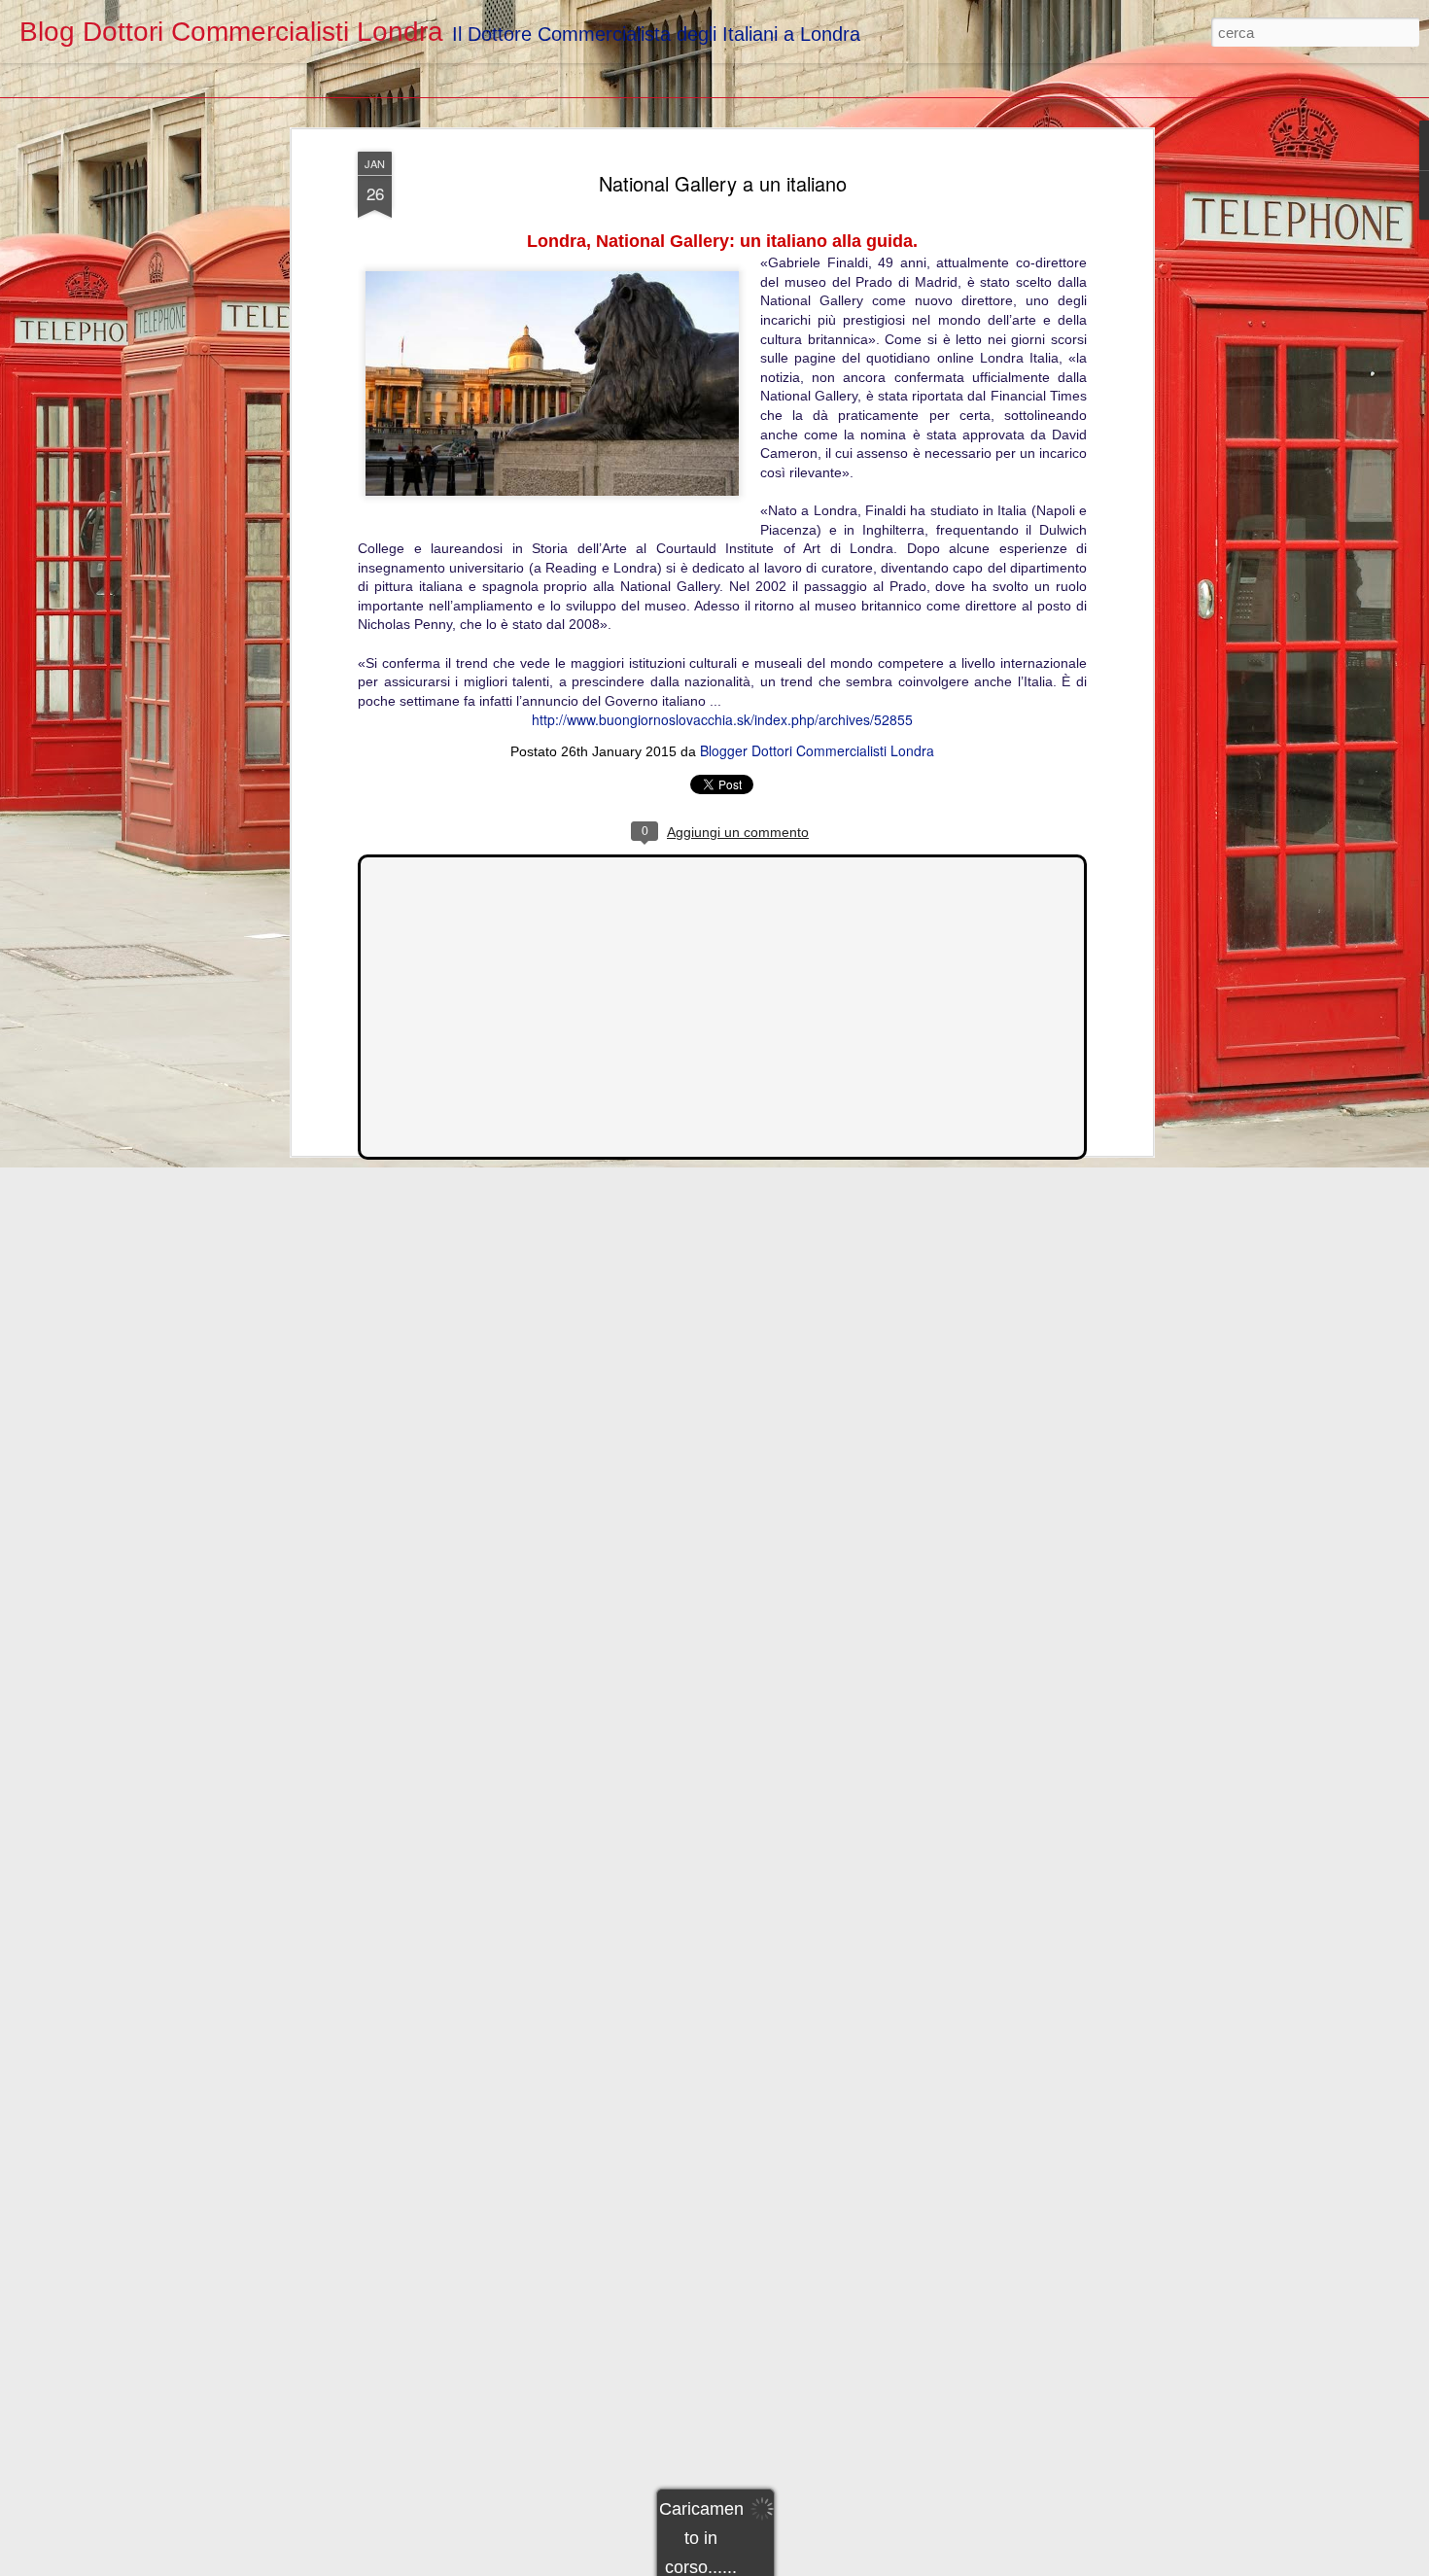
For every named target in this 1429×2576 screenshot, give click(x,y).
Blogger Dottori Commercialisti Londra (817, 750)
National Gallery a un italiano (723, 183)
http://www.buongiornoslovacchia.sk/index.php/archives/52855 (722, 719)
